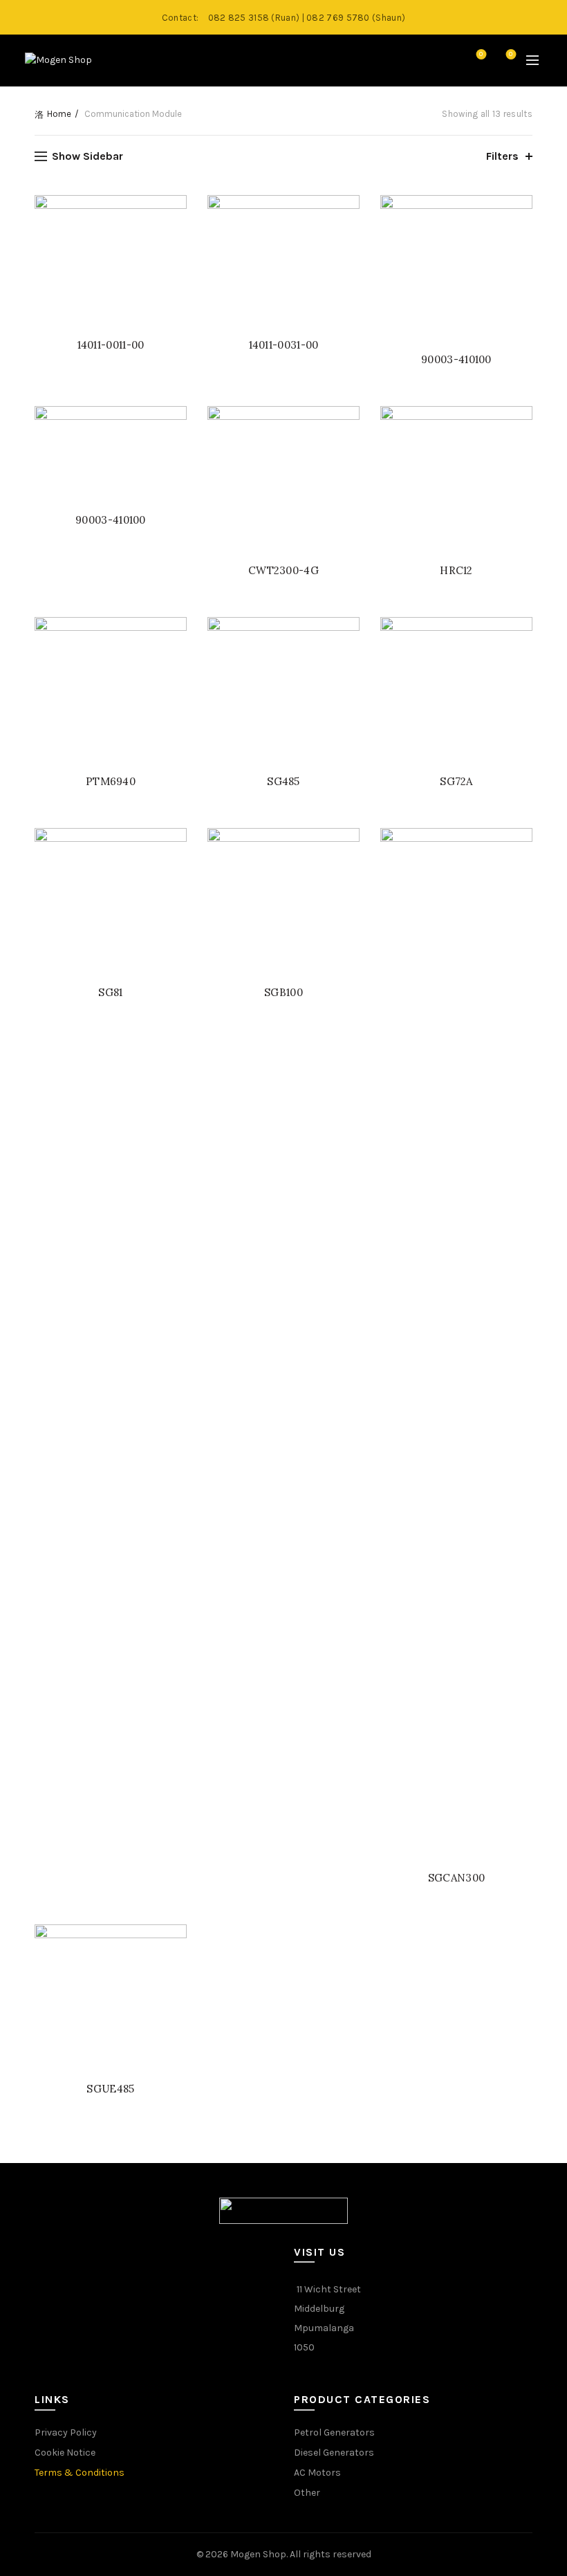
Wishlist (481, 54)
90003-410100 (456, 359)
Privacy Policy (66, 2432)
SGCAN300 (456, 1878)
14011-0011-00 (111, 345)
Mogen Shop (258, 2554)
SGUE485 (110, 2089)
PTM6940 (111, 781)
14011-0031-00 (284, 345)
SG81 (110, 992)
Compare (511, 54)
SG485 (283, 781)
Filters (502, 156)
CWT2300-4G (283, 570)
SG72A (456, 781)
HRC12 (456, 570)
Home (59, 114)
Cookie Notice (65, 2453)
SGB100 (283, 992)
